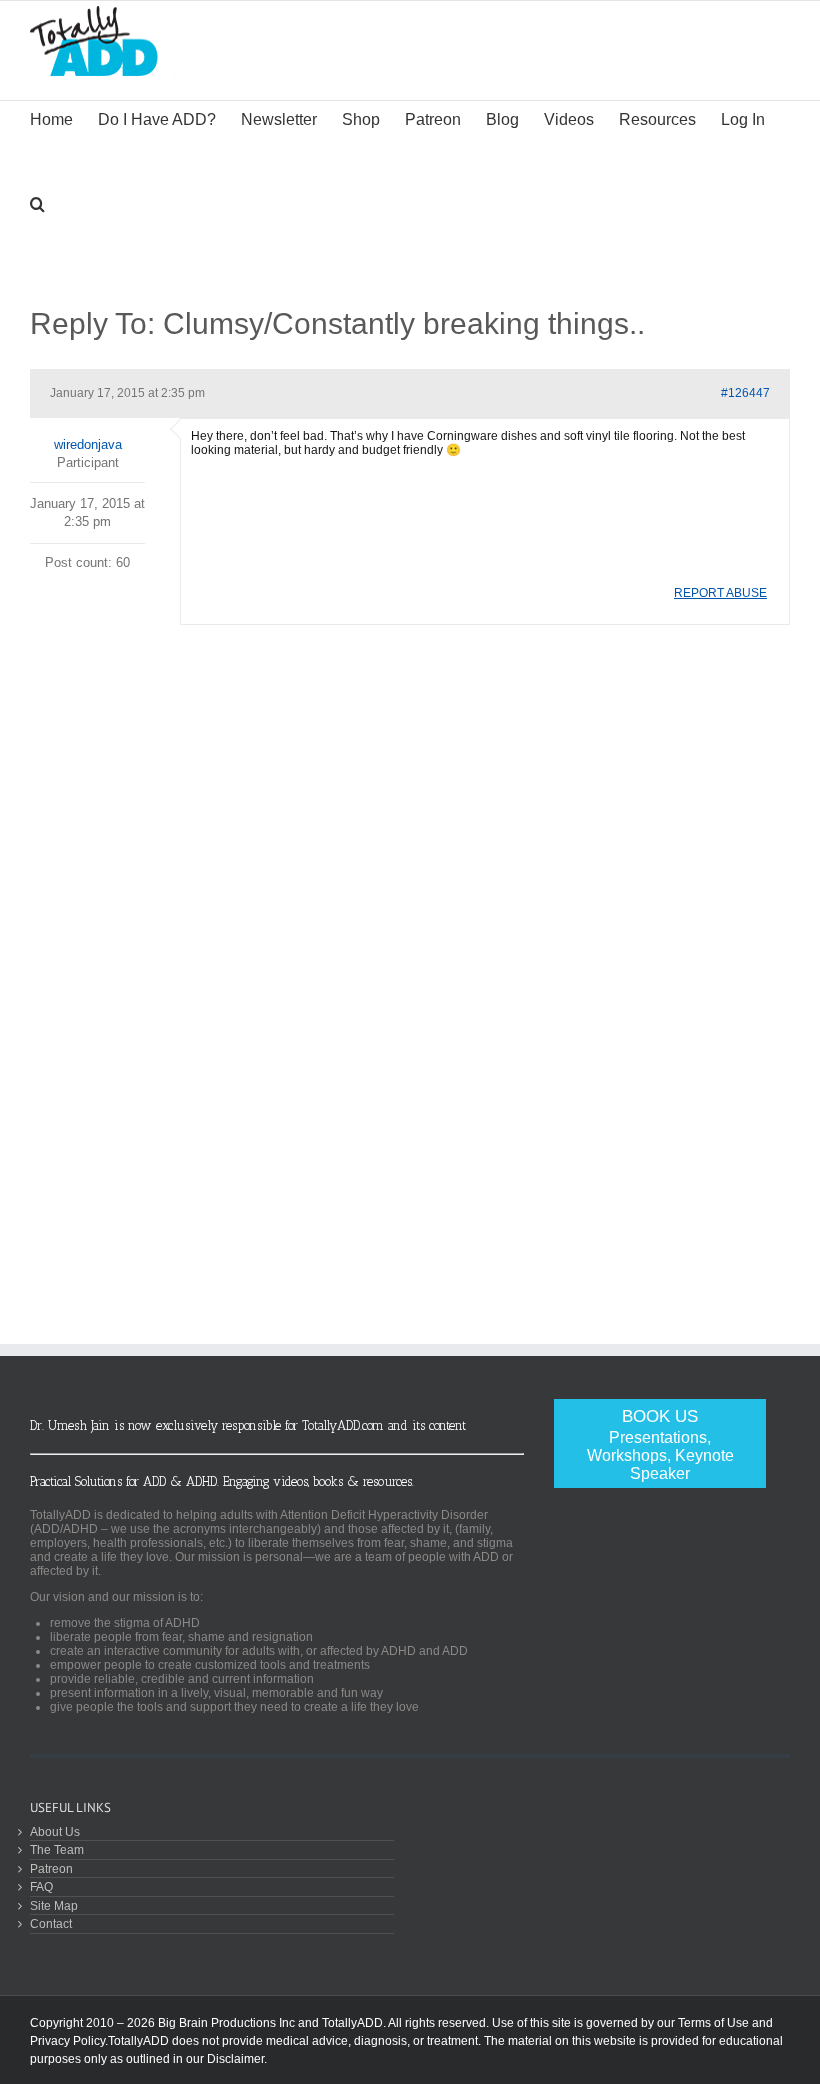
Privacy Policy (67, 2041)
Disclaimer (235, 2059)
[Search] (37, 202)
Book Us (660, 1444)
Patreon (51, 1868)
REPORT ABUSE (720, 593)
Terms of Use (713, 2023)
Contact (51, 1923)
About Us (55, 1831)
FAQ (41, 1886)
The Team (57, 1849)
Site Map (54, 1905)
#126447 (745, 393)
